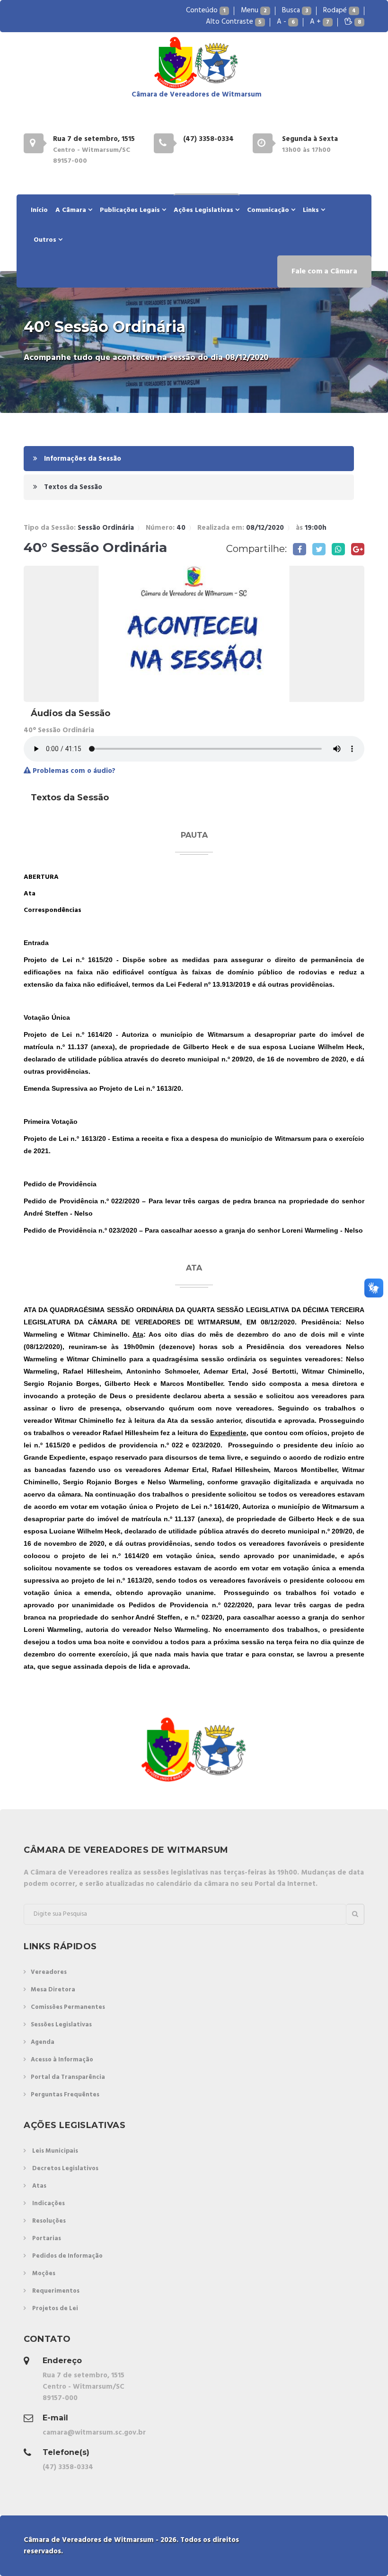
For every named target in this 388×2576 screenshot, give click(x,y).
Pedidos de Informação (67, 2256)
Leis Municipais (55, 2151)
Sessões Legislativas (61, 2025)
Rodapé (339, 10)
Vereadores (49, 1972)
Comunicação (269, 210)
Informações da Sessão (82, 459)
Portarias (47, 2239)
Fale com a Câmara (324, 272)
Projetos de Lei (55, 2309)
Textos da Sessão (72, 487)
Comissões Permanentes (68, 2007)
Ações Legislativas (204, 210)
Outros (46, 240)
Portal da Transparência (68, 2077)
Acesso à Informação (62, 2060)
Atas (39, 2186)
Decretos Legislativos (65, 2169)
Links (312, 210)
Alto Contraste (234, 22)
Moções (44, 2274)
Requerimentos (56, 2291)
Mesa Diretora (53, 1990)
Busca (295, 10)
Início (39, 210)
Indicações (48, 2204)
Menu (254, 10)
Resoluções (49, 2221)
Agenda (43, 2042)
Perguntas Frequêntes (65, 2095)
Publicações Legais (131, 210)
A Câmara (72, 210)
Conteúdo (206, 10)
